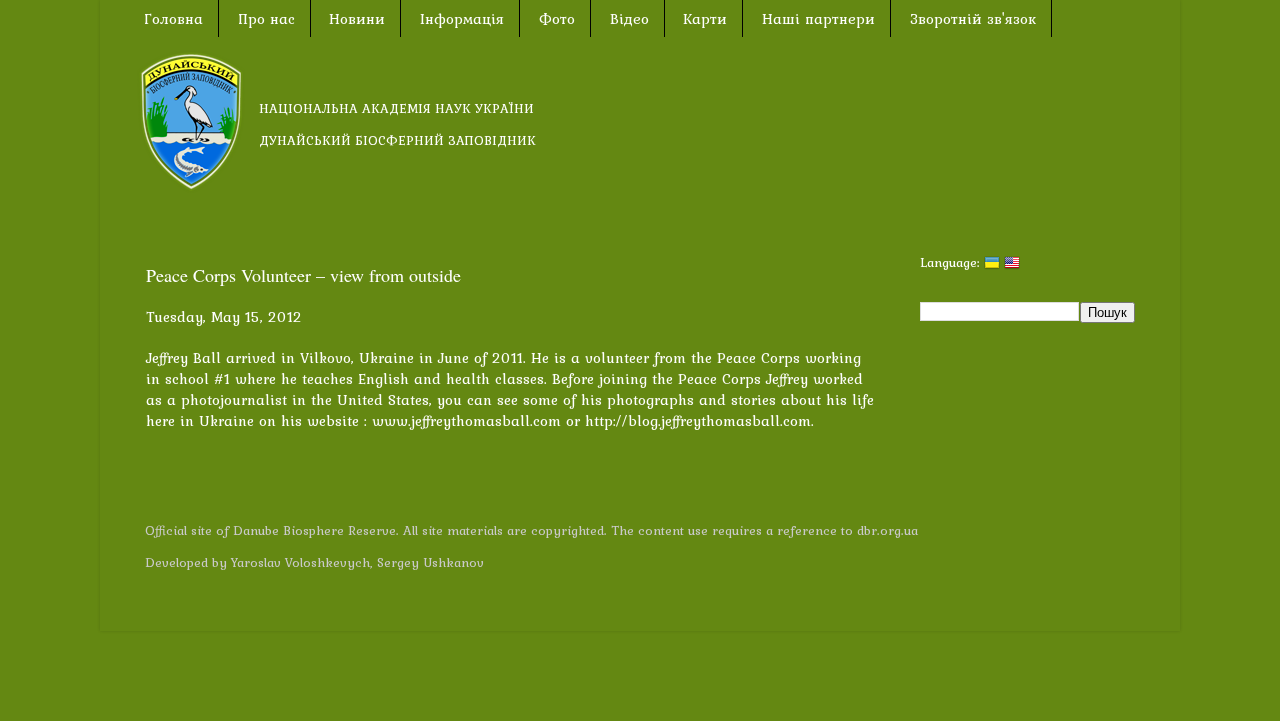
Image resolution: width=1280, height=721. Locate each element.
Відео (629, 19)
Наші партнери (818, 19)
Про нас (266, 19)
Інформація (462, 19)
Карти (705, 19)
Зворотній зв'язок (973, 19)
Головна (173, 19)
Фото (557, 19)
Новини (357, 19)
